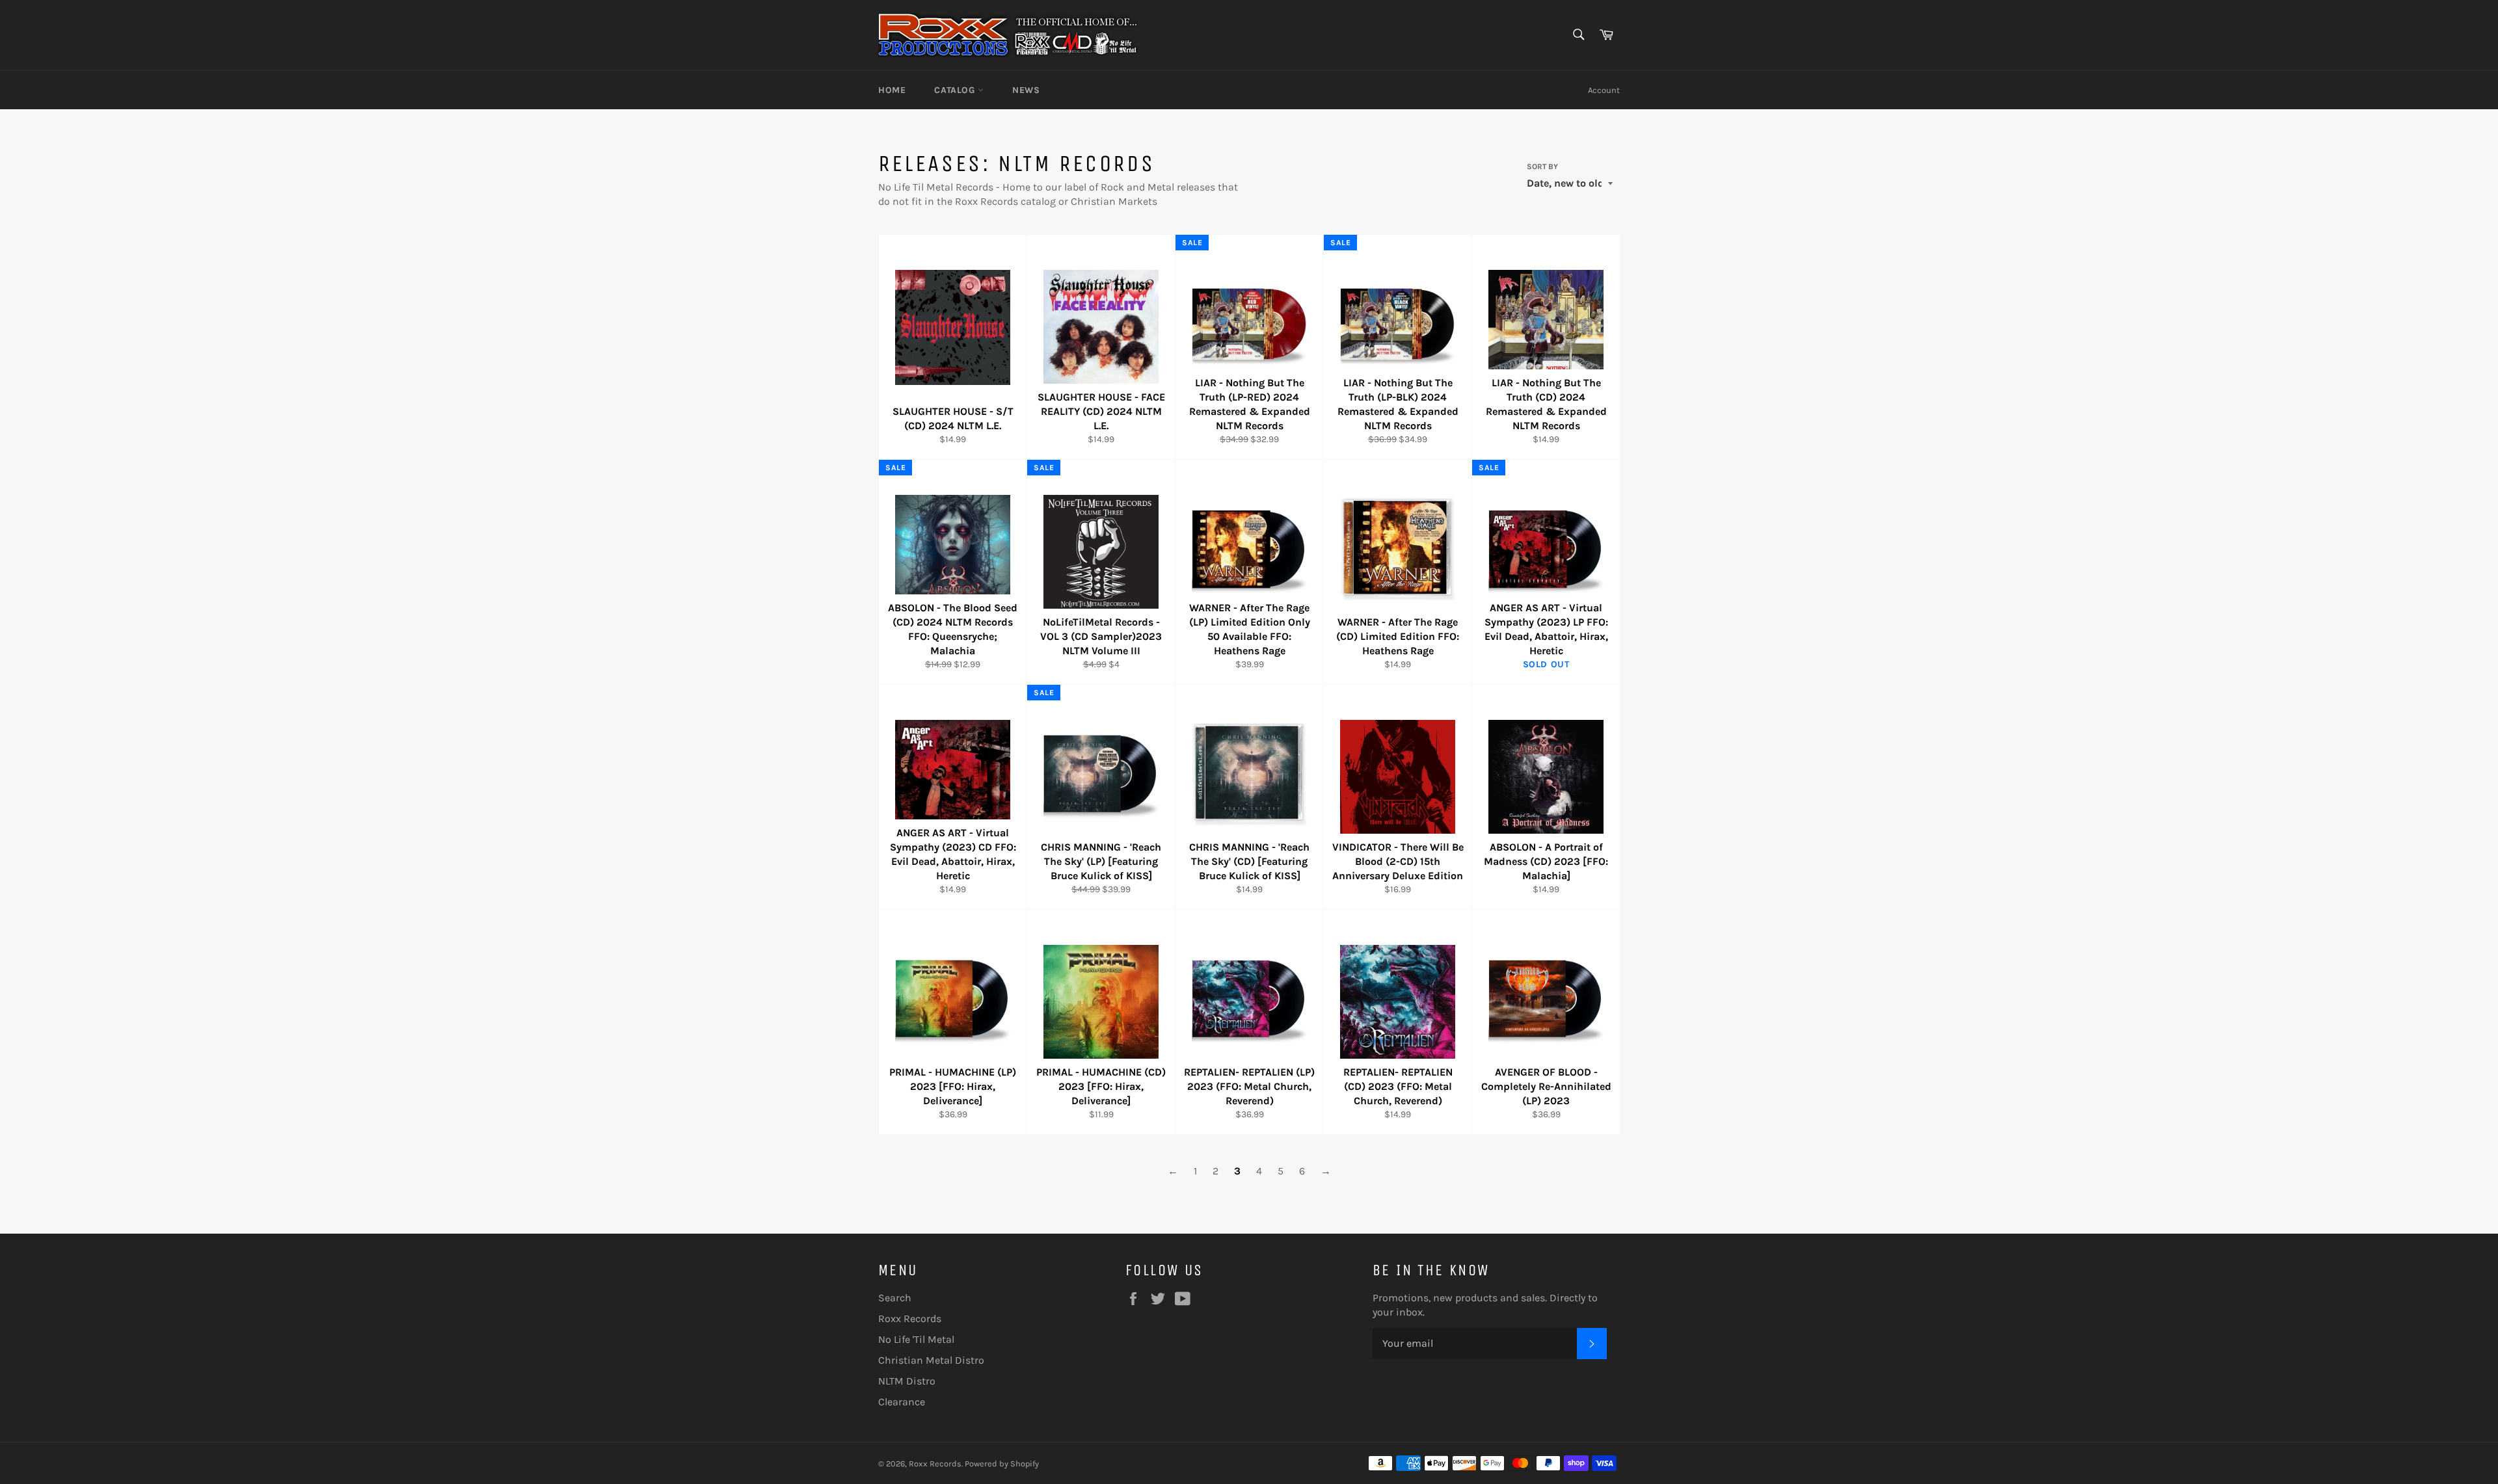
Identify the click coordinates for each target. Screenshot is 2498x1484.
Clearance (902, 1402)
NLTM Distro (907, 1381)
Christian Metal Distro (931, 1360)
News (1026, 90)
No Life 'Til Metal (916, 1339)
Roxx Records (910, 1318)
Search (895, 1298)
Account (1604, 90)
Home (892, 90)
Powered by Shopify (1002, 1464)
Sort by (1542, 166)
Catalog (956, 90)
